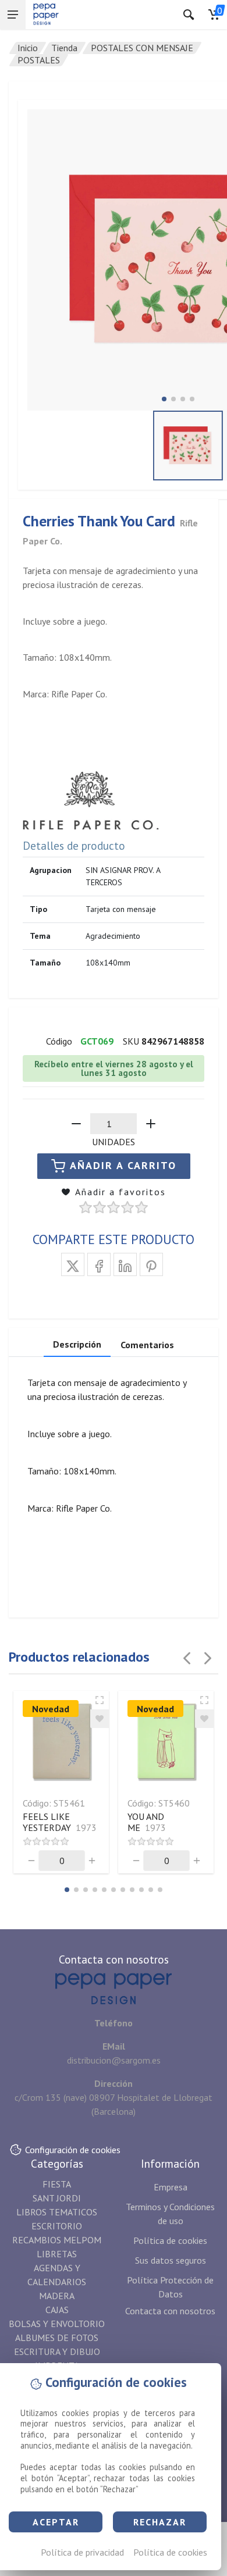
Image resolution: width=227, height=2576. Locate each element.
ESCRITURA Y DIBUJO (57, 2351)
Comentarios (147, 1345)
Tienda (64, 48)
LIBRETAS (57, 2254)
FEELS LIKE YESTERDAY (60, 1822)
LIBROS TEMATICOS (57, 2212)
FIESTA (57, 2184)
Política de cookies (170, 2552)
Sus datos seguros (171, 2260)
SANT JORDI (57, 2198)
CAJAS (57, 2310)
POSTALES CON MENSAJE (142, 48)
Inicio (28, 48)
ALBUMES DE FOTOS (57, 2338)
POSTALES (39, 60)
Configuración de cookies (73, 2150)
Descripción (77, 1344)
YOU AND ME (147, 1822)
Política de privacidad (82, 2552)
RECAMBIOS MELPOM (57, 2240)
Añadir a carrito (123, 1165)
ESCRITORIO (57, 2226)
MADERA (57, 2296)
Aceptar (56, 2522)
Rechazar (160, 2522)
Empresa (171, 2187)
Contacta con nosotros (170, 2311)
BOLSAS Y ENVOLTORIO (57, 2324)
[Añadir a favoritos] (100, 1719)
